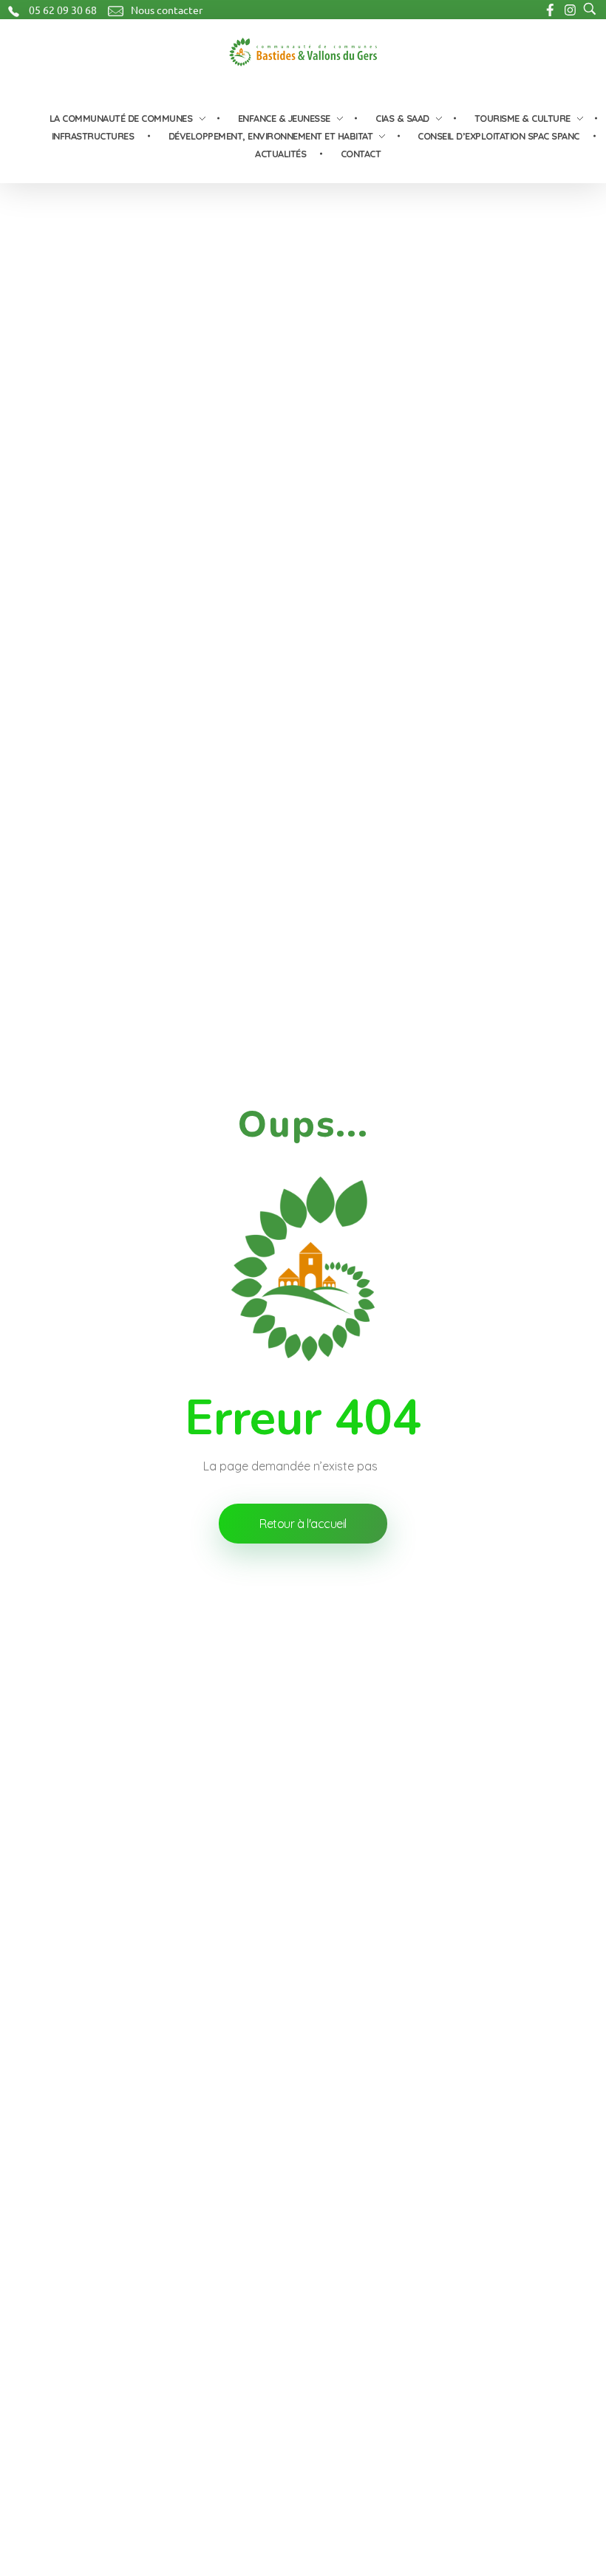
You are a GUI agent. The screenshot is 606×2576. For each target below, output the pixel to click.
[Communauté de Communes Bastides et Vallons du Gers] (303, 52)
